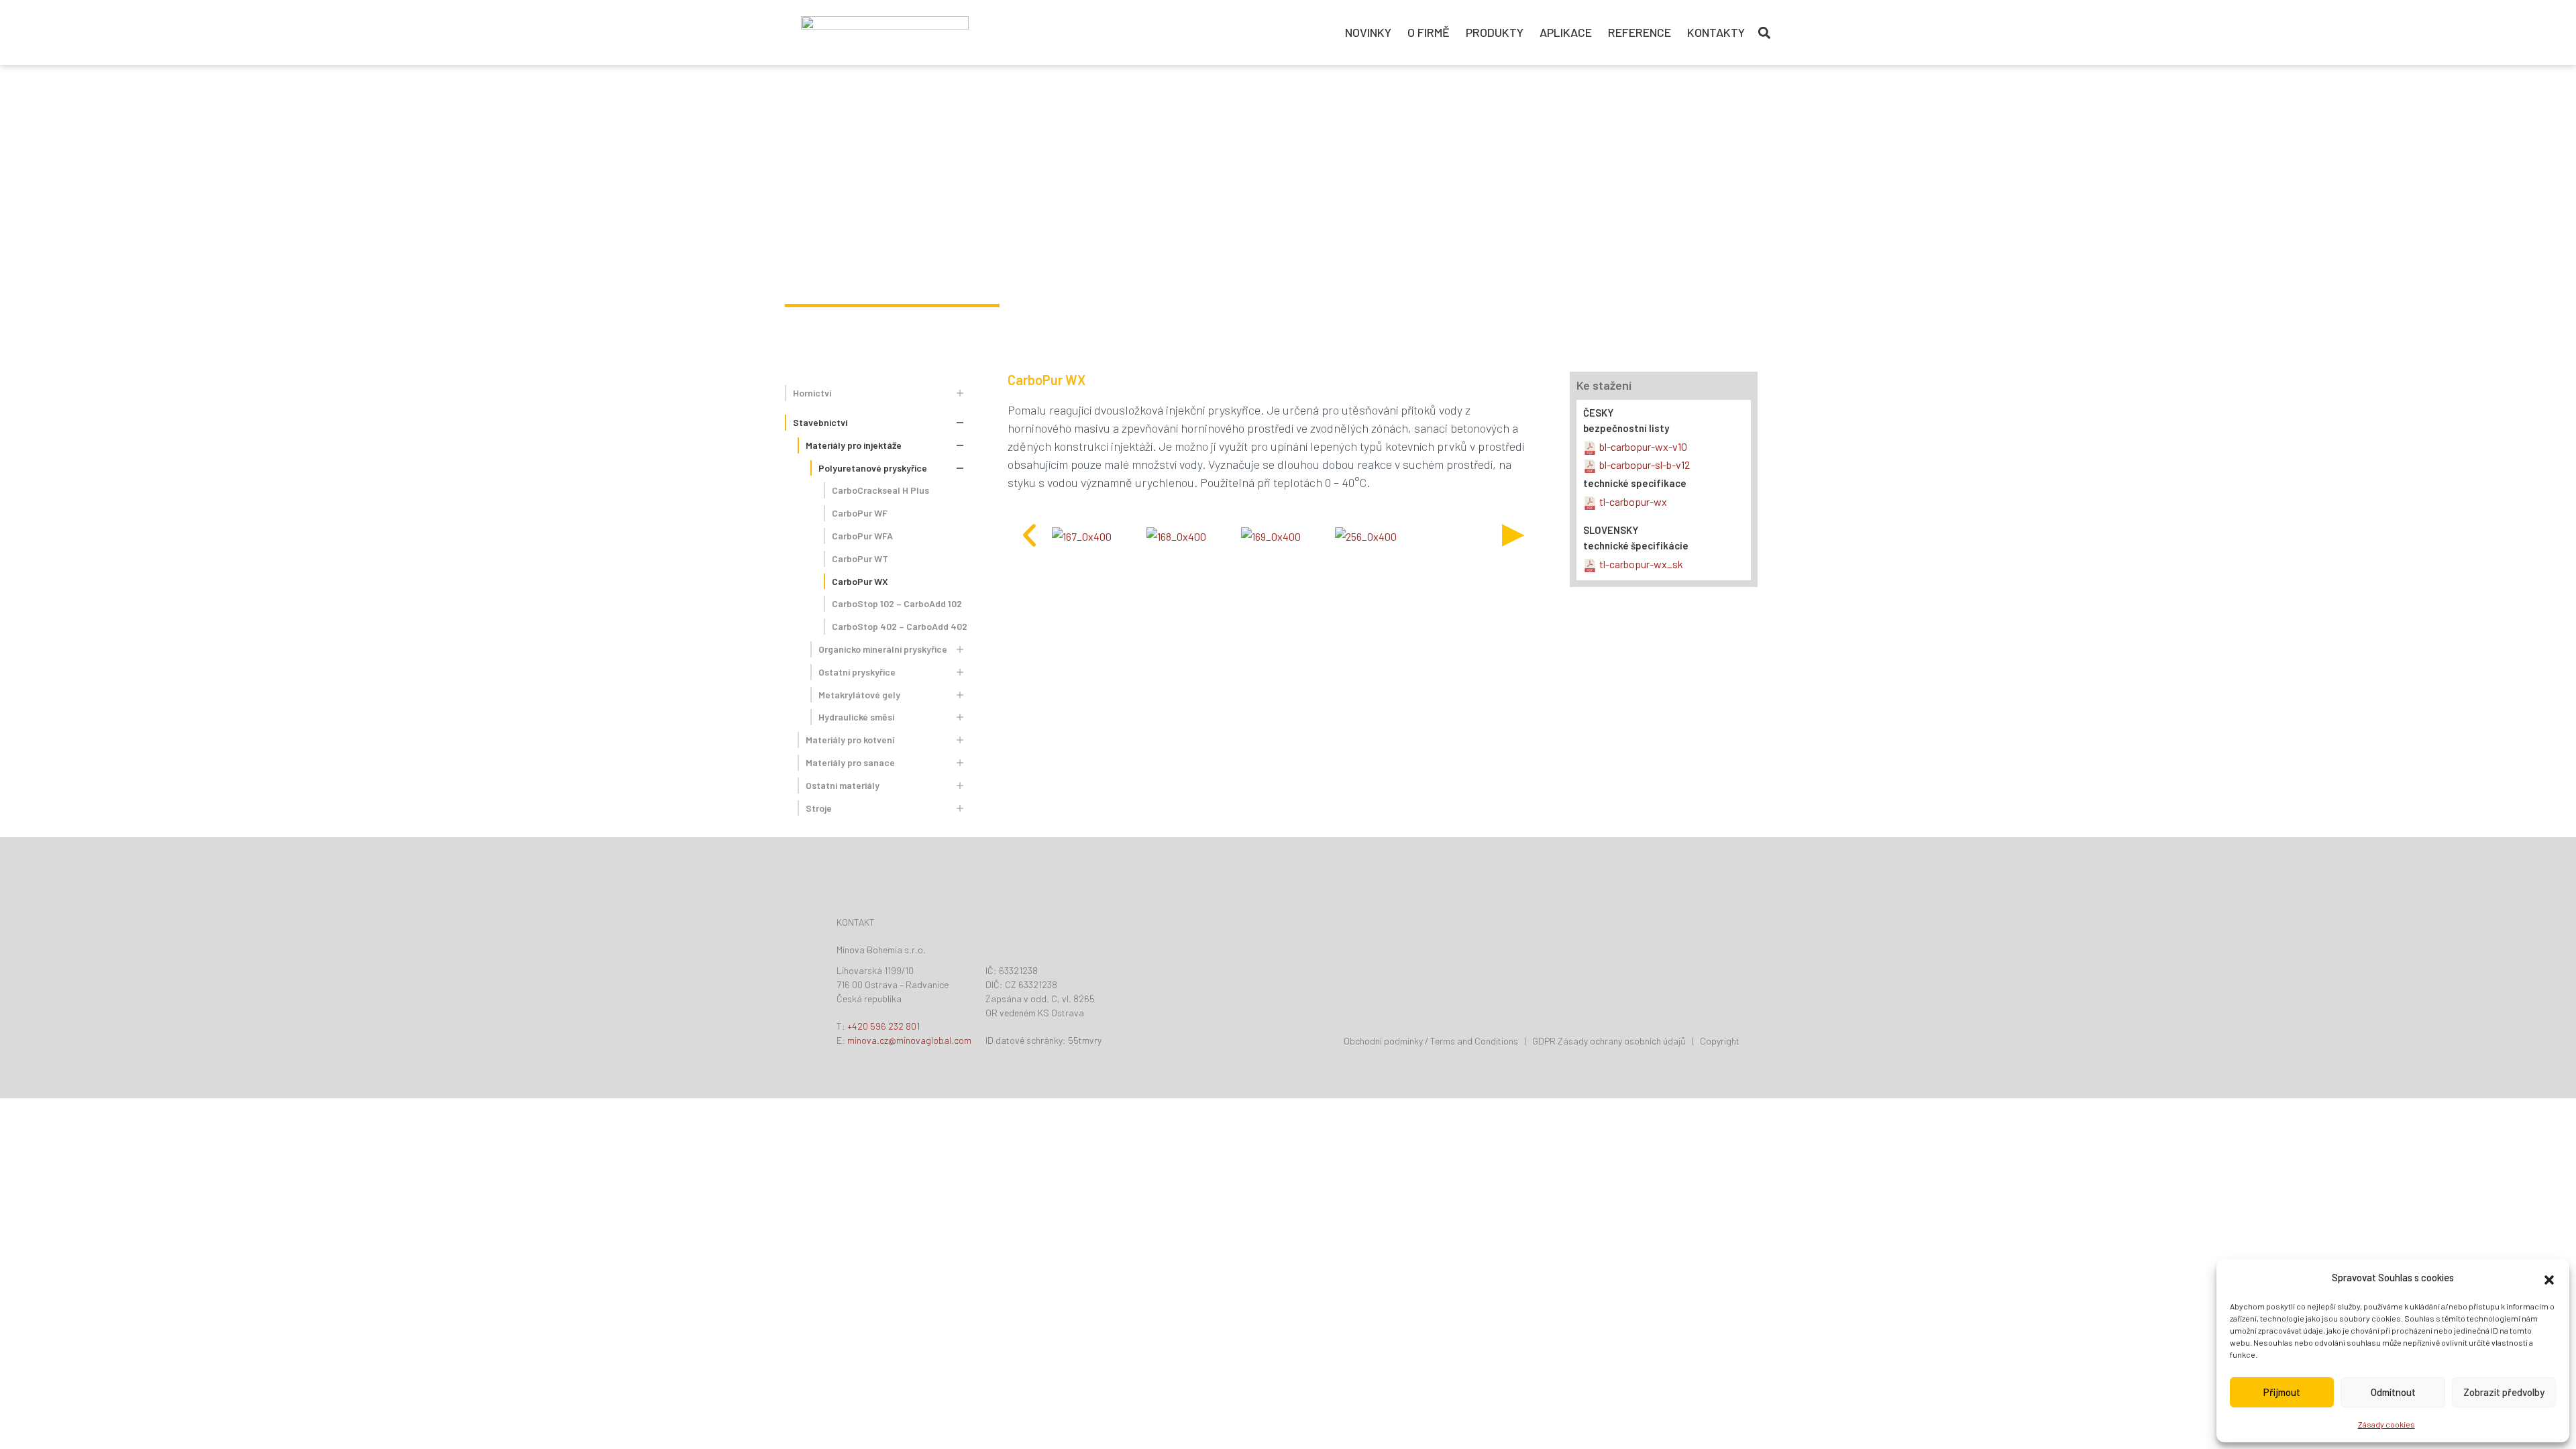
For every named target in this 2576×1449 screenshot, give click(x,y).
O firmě (1429, 32)
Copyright (1720, 1041)
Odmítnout (2393, 1392)
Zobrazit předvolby (2504, 1392)
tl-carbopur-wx (1633, 501)
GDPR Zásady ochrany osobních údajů (1609, 1041)
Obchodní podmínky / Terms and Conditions (1431, 1041)
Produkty (1495, 32)
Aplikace (1566, 32)
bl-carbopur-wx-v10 (1643, 446)
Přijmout (2282, 1392)
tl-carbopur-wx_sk (1641, 564)
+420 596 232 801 (883, 1026)
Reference (1640, 32)
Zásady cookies (2386, 1424)
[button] (2549, 1278)
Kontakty (1716, 32)
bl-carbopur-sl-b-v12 (1645, 465)
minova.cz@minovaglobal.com (909, 1040)
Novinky (1368, 32)
